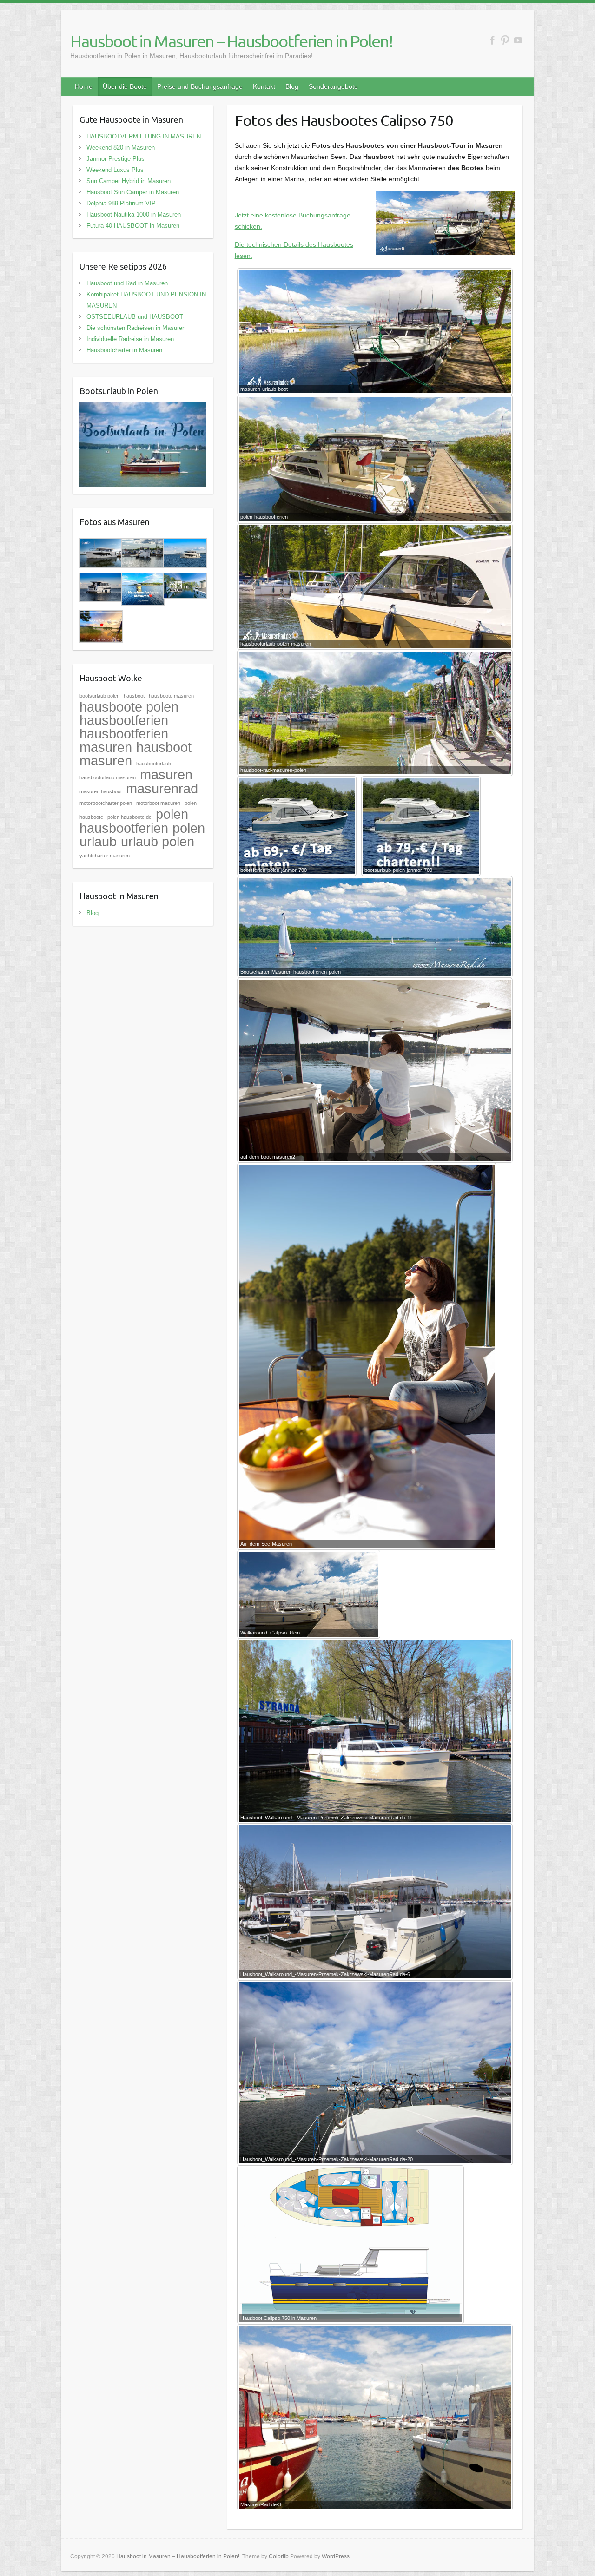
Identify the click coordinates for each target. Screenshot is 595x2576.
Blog (292, 86)
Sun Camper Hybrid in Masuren (129, 181)
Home (84, 86)
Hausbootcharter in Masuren (124, 350)
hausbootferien (124, 720)
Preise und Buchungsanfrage (200, 86)
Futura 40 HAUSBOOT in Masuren (133, 226)
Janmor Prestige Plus (116, 159)
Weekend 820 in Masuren (121, 148)
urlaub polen (158, 841)
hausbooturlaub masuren (108, 777)
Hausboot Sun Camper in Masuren (133, 192)
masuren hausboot (101, 791)
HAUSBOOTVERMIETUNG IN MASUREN (144, 136)
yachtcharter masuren (105, 856)
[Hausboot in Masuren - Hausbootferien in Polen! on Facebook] (492, 40)
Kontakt (264, 86)
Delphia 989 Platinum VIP (121, 203)
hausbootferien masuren (124, 740)
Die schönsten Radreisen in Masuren (136, 328)
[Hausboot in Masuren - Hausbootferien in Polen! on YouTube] (518, 40)
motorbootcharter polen (106, 803)
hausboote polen (129, 707)
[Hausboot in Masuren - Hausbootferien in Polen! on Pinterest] (505, 40)
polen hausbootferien (134, 821)
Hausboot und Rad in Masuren (127, 283)
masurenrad (162, 788)
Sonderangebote (333, 86)
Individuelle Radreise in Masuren (130, 339)
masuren (166, 774)
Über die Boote (125, 86)
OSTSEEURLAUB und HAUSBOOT (135, 317)
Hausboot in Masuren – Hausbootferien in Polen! (231, 41)
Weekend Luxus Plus (115, 170)
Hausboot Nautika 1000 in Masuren (134, 214)
